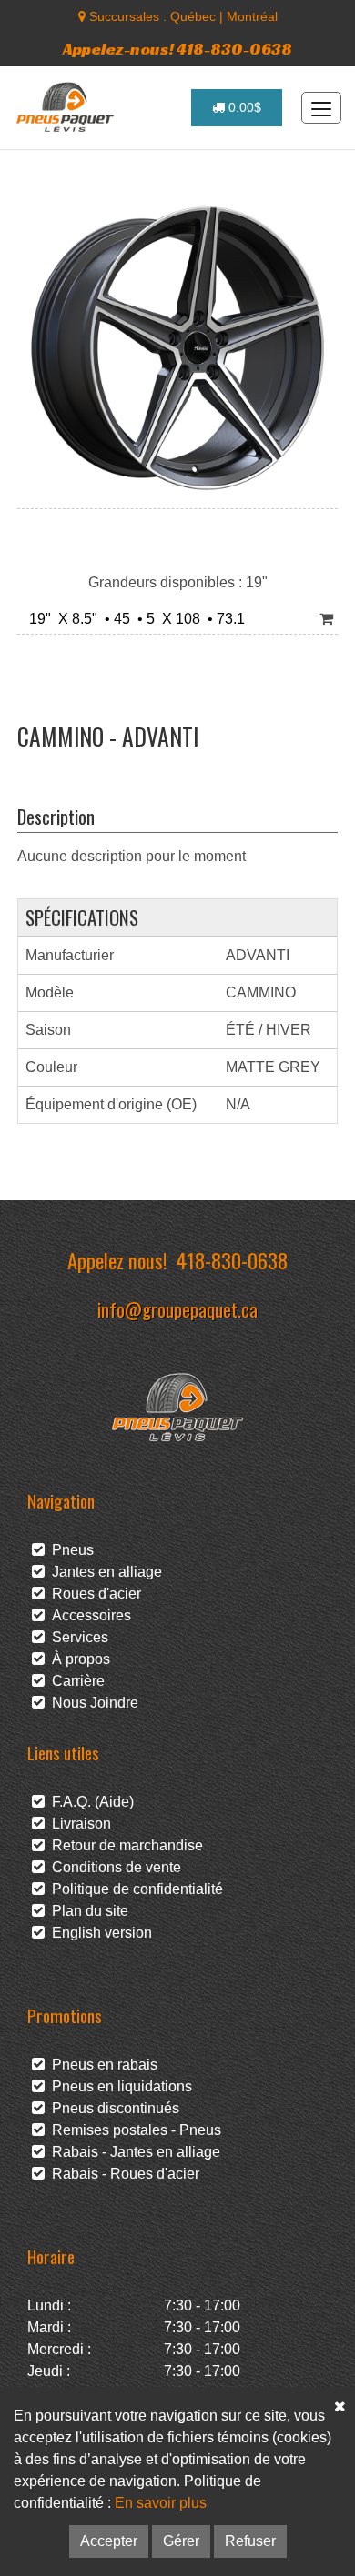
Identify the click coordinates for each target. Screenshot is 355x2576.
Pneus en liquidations (118, 2086)
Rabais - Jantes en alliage (132, 2152)
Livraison (78, 1824)
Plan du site (86, 1911)
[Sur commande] (326, 620)
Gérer (181, 2541)
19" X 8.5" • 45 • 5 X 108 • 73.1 (133, 619)
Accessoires (88, 1615)
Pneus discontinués (112, 2108)
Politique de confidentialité (134, 1889)
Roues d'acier (93, 1594)
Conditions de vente (113, 1867)
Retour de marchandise (124, 1845)
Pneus (69, 1550)
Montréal (252, 16)
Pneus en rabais (101, 2065)
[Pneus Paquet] (67, 107)
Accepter (109, 2541)
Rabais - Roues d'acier (122, 2174)
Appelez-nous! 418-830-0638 (177, 49)
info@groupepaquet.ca (177, 1309)
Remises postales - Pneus (133, 2130)
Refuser (250, 2541)
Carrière (75, 1681)
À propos (77, 1659)
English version (98, 1933)
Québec (193, 16)
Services (76, 1637)
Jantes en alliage (103, 1572)
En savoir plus (161, 2503)
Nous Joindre (91, 1703)
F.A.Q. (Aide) (89, 1802)
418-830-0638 (232, 1260)
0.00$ (243, 107)
